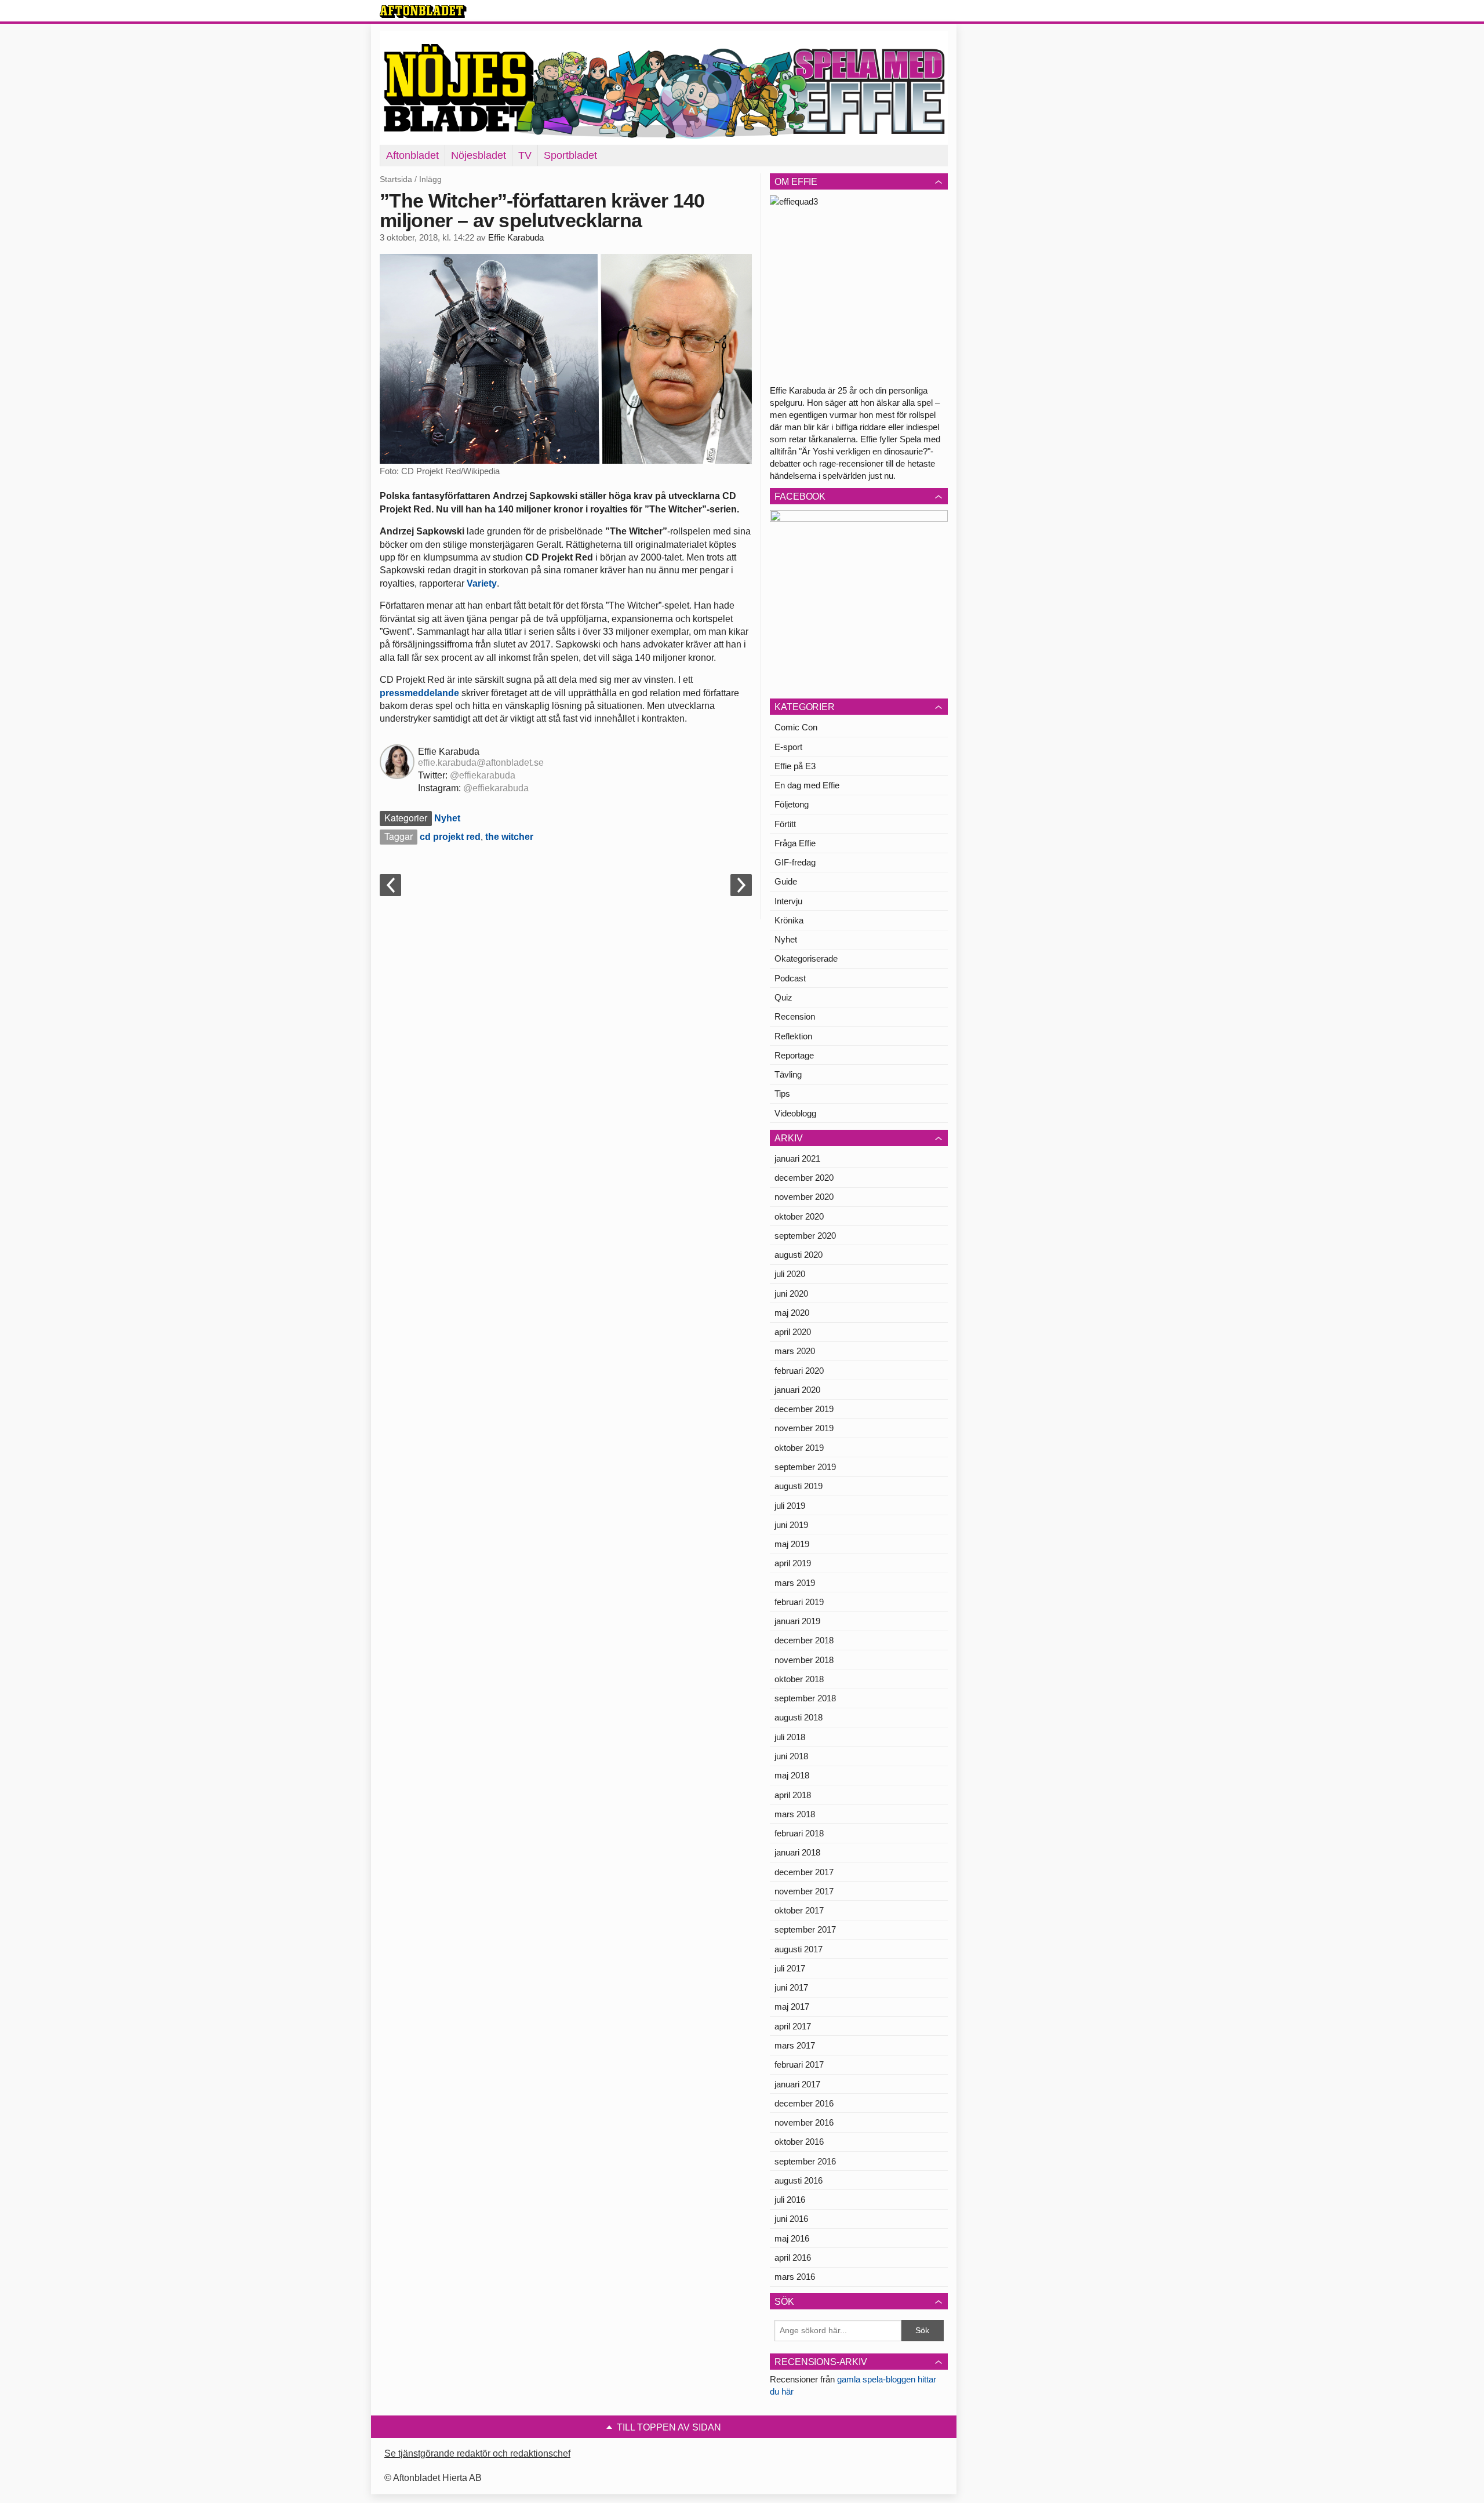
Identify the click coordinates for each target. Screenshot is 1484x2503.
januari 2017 (797, 2084)
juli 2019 (790, 1506)
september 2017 (805, 1929)
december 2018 (804, 1640)
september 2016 (805, 2161)
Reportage (794, 1055)
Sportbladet (570, 155)
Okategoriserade (806, 958)
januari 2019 (797, 1621)
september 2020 (805, 1236)
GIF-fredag (795, 862)
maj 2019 (792, 1544)
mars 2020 (795, 1351)
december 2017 (804, 1872)
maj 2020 (792, 1313)
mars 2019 (795, 1583)
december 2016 (804, 2103)
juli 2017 (790, 1968)
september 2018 (805, 1698)
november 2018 (804, 1660)
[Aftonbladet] (423, 12)
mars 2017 (795, 2045)
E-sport (788, 747)
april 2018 (793, 1795)
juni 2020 (791, 1294)
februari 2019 (799, 1602)
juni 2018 (791, 1756)
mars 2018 (795, 1814)
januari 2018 (797, 1852)
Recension (795, 1016)
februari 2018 (799, 1833)
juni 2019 (791, 1525)
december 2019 (804, 1409)
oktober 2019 (799, 1448)
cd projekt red (450, 837)
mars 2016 (795, 2277)
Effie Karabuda (516, 238)
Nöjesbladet (479, 155)
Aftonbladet (412, 155)
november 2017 (804, 1891)
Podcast (790, 978)
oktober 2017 (799, 1910)
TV (525, 155)
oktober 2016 (799, 2142)
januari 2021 (797, 1158)
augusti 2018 (799, 1717)
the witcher (509, 837)
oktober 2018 (799, 1679)
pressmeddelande (419, 693)
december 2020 (804, 1178)
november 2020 (804, 1197)
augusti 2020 (799, 1255)
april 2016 (793, 2258)
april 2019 (793, 1563)
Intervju (788, 901)
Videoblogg (795, 1113)
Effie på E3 (795, 766)
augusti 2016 (799, 2180)
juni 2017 (791, 1987)
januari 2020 (797, 1390)
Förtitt (785, 824)
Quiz (783, 997)
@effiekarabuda (483, 775)
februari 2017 (799, 2064)
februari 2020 (799, 1371)
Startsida (396, 179)
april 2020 (793, 1332)
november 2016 (804, 2122)
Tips (782, 1094)
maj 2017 (792, 2007)
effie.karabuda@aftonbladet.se (481, 763)
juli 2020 (790, 1274)
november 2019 (804, 1428)
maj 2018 (792, 1775)
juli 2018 (790, 1737)
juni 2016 (791, 2219)
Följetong (792, 804)
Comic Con (796, 727)
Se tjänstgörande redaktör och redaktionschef (477, 2453)
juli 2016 (790, 2200)
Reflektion (793, 1036)
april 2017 (793, 2026)
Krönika (789, 920)
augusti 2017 (799, 1949)
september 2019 (805, 1467)
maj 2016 (792, 2238)
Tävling (788, 1074)
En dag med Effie (807, 785)
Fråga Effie (795, 843)
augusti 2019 (799, 1486)
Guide (786, 881)
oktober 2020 (799, 1216)
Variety (482, 583)
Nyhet (447, 818)
